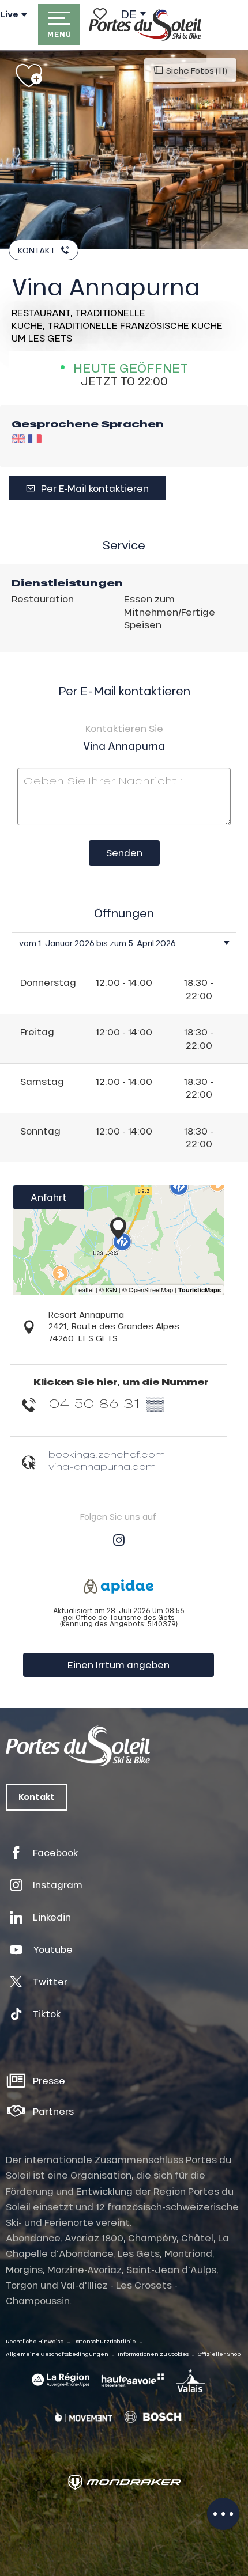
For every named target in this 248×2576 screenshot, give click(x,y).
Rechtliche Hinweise (35, 2341)
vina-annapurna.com (102, 1466)
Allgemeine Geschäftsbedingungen (57, 2354)
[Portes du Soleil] (145, 25)
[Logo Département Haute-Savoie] (133, 2380)
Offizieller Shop (219, 2354)
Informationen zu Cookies (153, 2354)
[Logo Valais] (190, 2380)
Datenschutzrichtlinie (105, 2341)
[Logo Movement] (84, 2417)
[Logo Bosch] (153, 2417)
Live (9, 14)
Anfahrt (49, 1197)
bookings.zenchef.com (107, 1454)
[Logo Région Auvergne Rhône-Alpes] (61, 2380)
